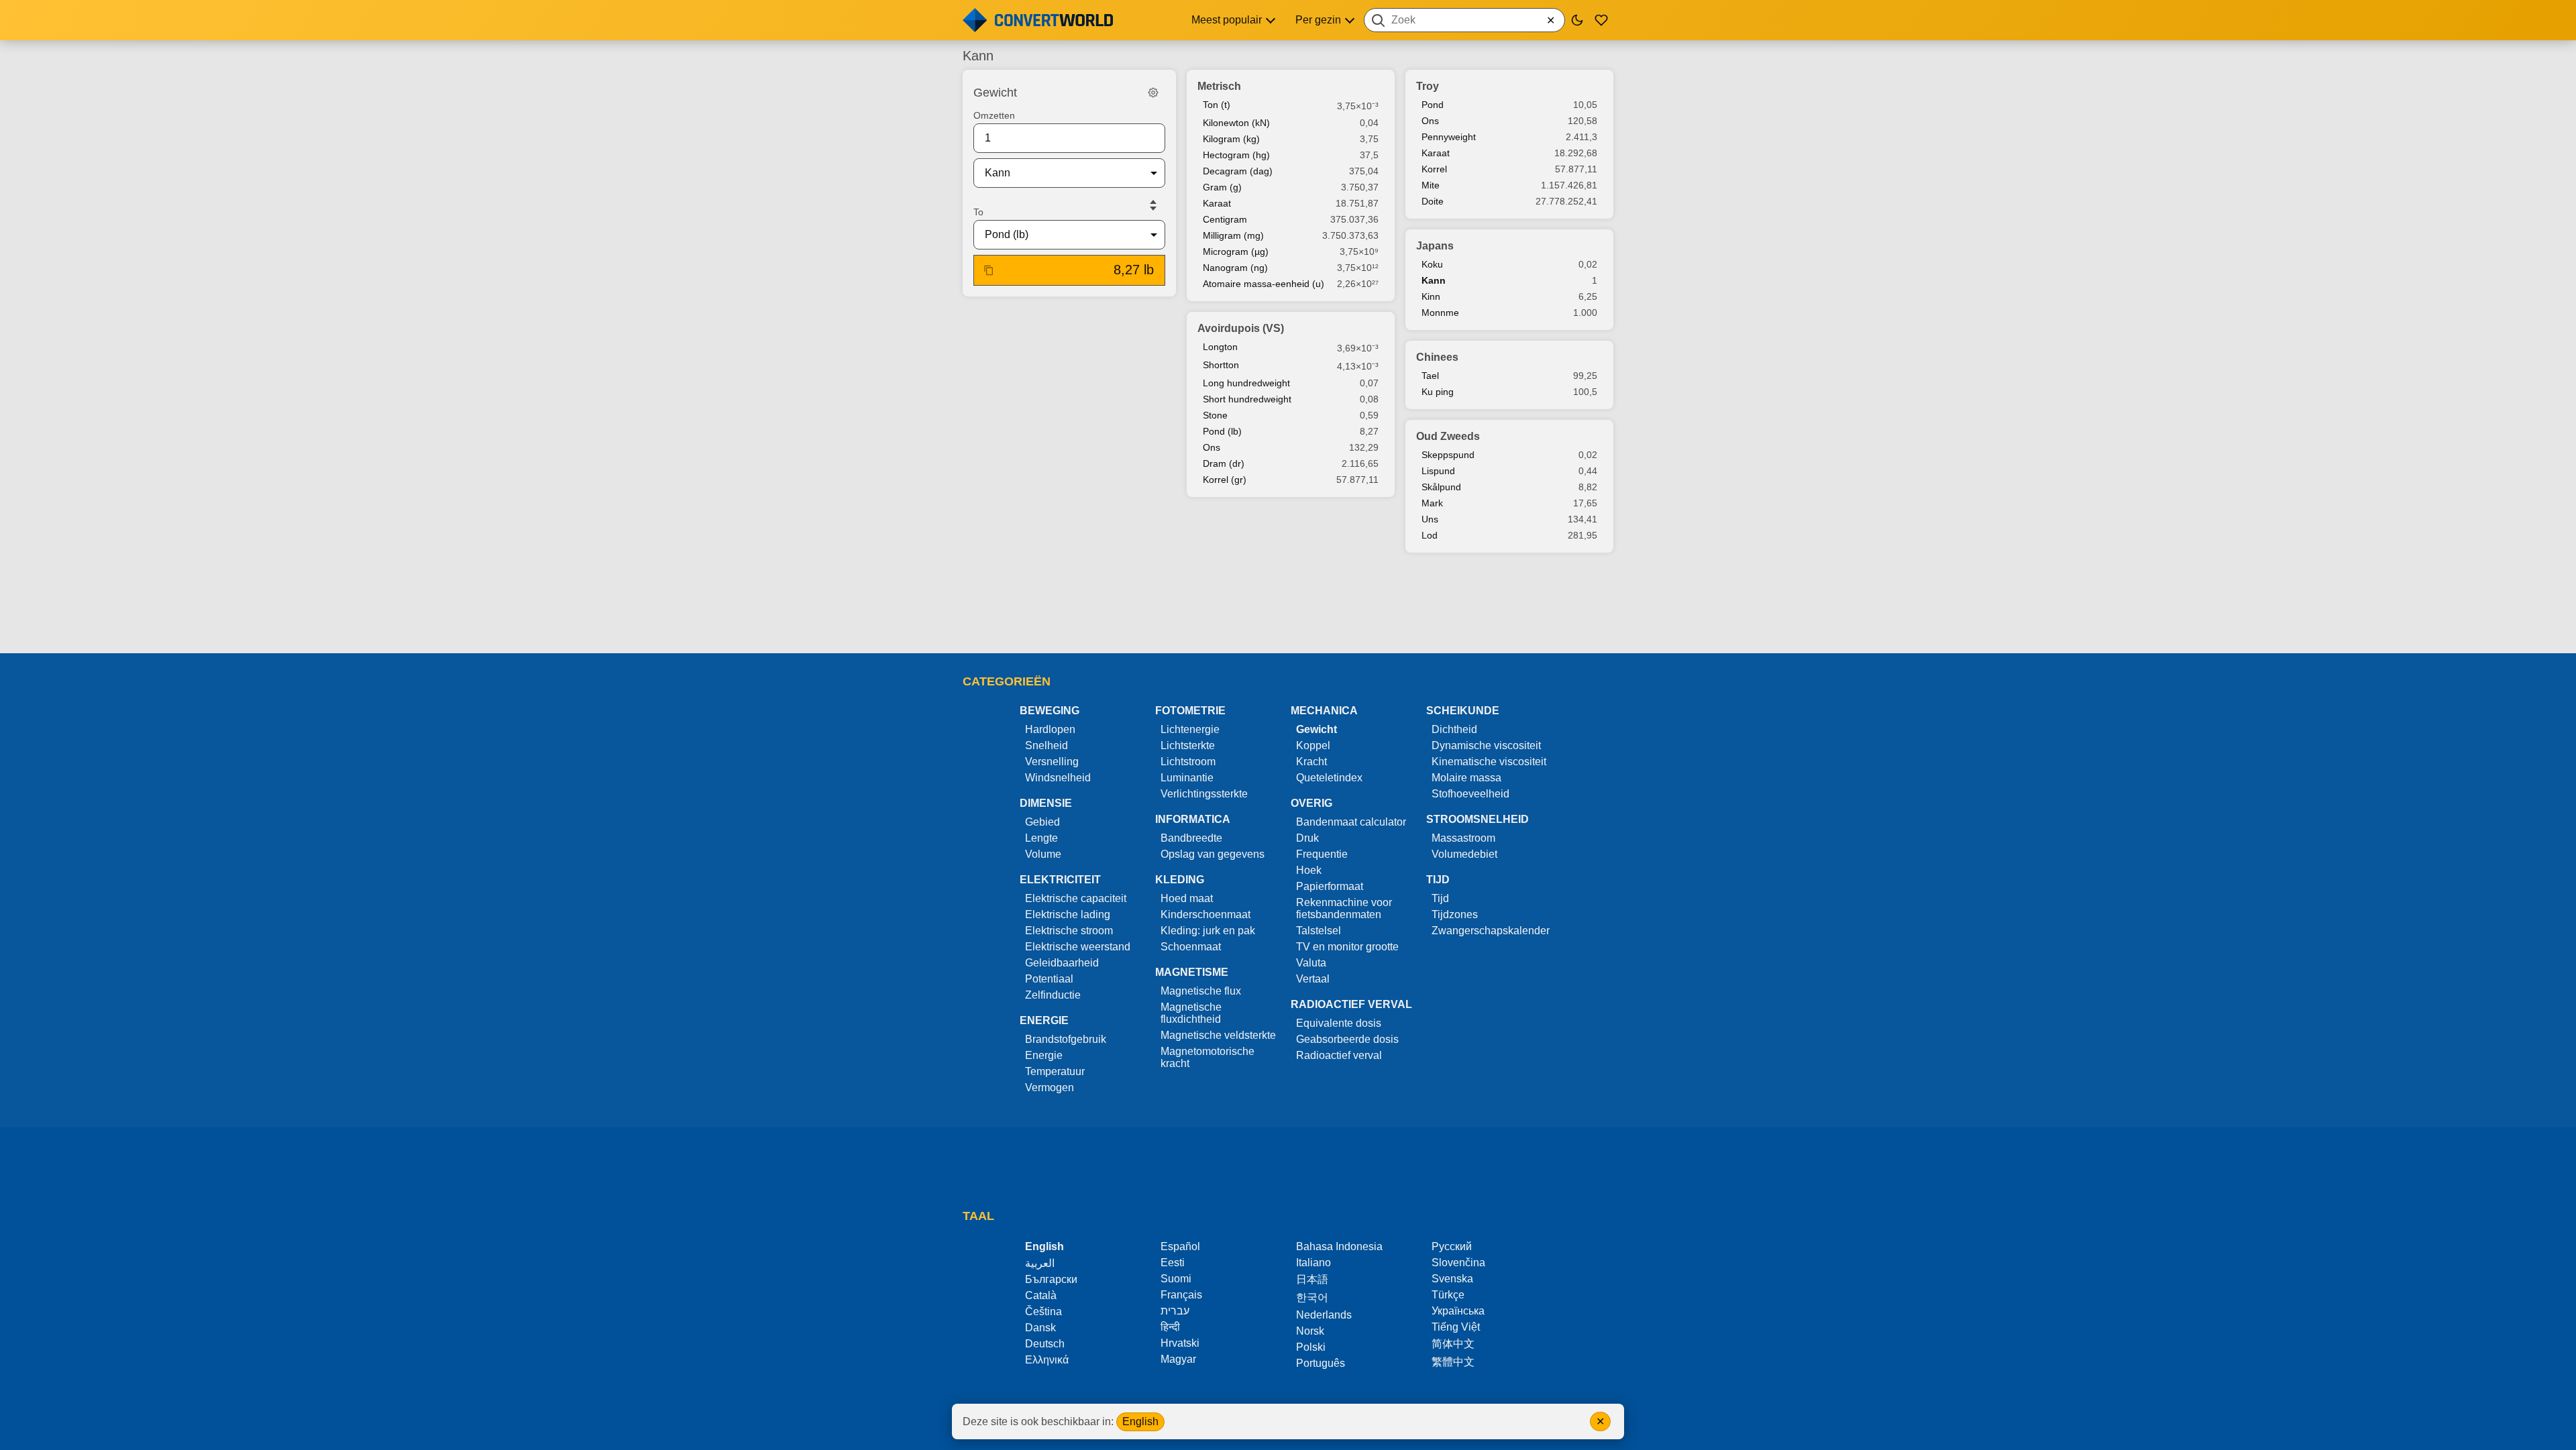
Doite (1433, 201)
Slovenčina (1458, 1263)
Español (1180, 1246)
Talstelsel (1319, 931)
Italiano (1313, 1263)
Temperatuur (1055, 1071)
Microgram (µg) (1236, 252)
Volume (1043, 854)
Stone (1215, 415)
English (1140, 1421)
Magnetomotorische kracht (1207, 1057)
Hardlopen (1050, 729)
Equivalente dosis (1339, 1023)
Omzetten (994, 115)
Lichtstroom (1188, 762)
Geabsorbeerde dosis (1347, 1039)
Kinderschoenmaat (1205, 914)
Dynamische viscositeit (1486, 745)
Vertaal (1313, 979)
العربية (1040, 1263)
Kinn (1431, 296)
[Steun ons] (1601, 20)
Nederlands (1324, 1315)
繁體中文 (1453, 1362)
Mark (1432, 503)
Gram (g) (1222, 187)
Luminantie (1187, 778)
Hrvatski (1180, 1343)
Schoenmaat (1191, 947)
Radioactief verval (1339, 1055)
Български (1051, 1279)
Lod (1430, 535)
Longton (1220, 347)
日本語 (1312, 1279)
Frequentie (1322, 854)
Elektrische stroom (1069, 931)
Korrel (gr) (1225, 480)
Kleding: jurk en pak (1208, 931)
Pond (1433, 105)
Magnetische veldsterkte (1218, 1035)
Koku (1432, 264)
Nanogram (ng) (1235, 268)
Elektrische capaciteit (1076, 898)
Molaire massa (1466, 778)
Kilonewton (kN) (1236, 123)
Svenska (1452, 1279)
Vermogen (1050, 1087)
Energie (1044, 1055)
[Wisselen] (1153, 205)
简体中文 (1453, 1344)
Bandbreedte (1191, 838)
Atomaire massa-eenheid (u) (1264, 284)
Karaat (1217, 203)
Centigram (1225, 219)
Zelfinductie (1053, 995)
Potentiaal (1049, 979)
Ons (1212, 447)
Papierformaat (1330, 886)
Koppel (1313, 745)
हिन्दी (1170, 1327)
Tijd (1440, 898)
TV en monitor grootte (1347, 947)
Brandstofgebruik (1066, 1039)
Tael (1430, 376)
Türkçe (1448, 1295)
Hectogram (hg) (1236, 155)
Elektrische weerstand (1078, 947)
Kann (1434, 280)
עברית (1175, 1311)
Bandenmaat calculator (1351, 822)
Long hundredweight (1246, 383)
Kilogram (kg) (1231, 139)
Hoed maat (1187, 898)
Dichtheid (1454, 729)
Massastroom (1463, 838)
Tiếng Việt (1456, 1327)
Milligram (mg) (1233, 235)
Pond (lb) (1222, 431)
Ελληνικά (1047, 1360)
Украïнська (1458, 1311)
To (978, 212)
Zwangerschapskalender (1491, 931)
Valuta (1311, 963)
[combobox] (1464, 20)
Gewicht (1317, 729)
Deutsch (1045, 1344)
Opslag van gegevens (1213, 854)
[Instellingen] (1153, 93)
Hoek (1309, 870)
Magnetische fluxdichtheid (1191, 1013)
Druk (1307, 838)
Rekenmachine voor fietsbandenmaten (1344, 908)
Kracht (1311, 762)
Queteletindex (1329, 778)
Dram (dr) (1224, 463)
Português (1321, 1363)
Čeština (1043, 1312)
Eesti (1173, 1263)
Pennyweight (1449, 137)
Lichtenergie (1190, 729)
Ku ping (1438, 392)
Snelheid (1046, 745)
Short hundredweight (1247, 399)
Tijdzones (1455, 914)
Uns (1430, 519)
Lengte (1041, 838)
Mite (1431, 185)
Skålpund (1441, 487)
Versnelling (1052, 762)
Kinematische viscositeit (1489, 762)
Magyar (1178, 1359)
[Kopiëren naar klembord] (989, 270)
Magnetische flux (1201, 991)
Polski (1311, 1347)
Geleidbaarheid (1062, 963)
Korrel (1434, 169)
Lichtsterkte (1188, 745)
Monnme (1440, 313)
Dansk (1040, 1328)
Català (1041, 1295)
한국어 (1312, 1297)
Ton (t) (1217, 105)
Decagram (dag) (1238, 171)
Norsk (1310, 1331)
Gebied (1042, 822)
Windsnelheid (1058, 778)
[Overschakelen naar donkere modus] (1577, 20)
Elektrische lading (1068, 914)
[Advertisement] (1288, 604)
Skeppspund (1448, 455)
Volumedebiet (1464, 854)
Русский (1452, 1246)
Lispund (1438, 471)
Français (1181, 1295)
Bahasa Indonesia (1339, 1246)
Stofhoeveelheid (1470, 794)
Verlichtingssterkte (1204, 794)
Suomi (1176, 1279)
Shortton (1221, 365)
